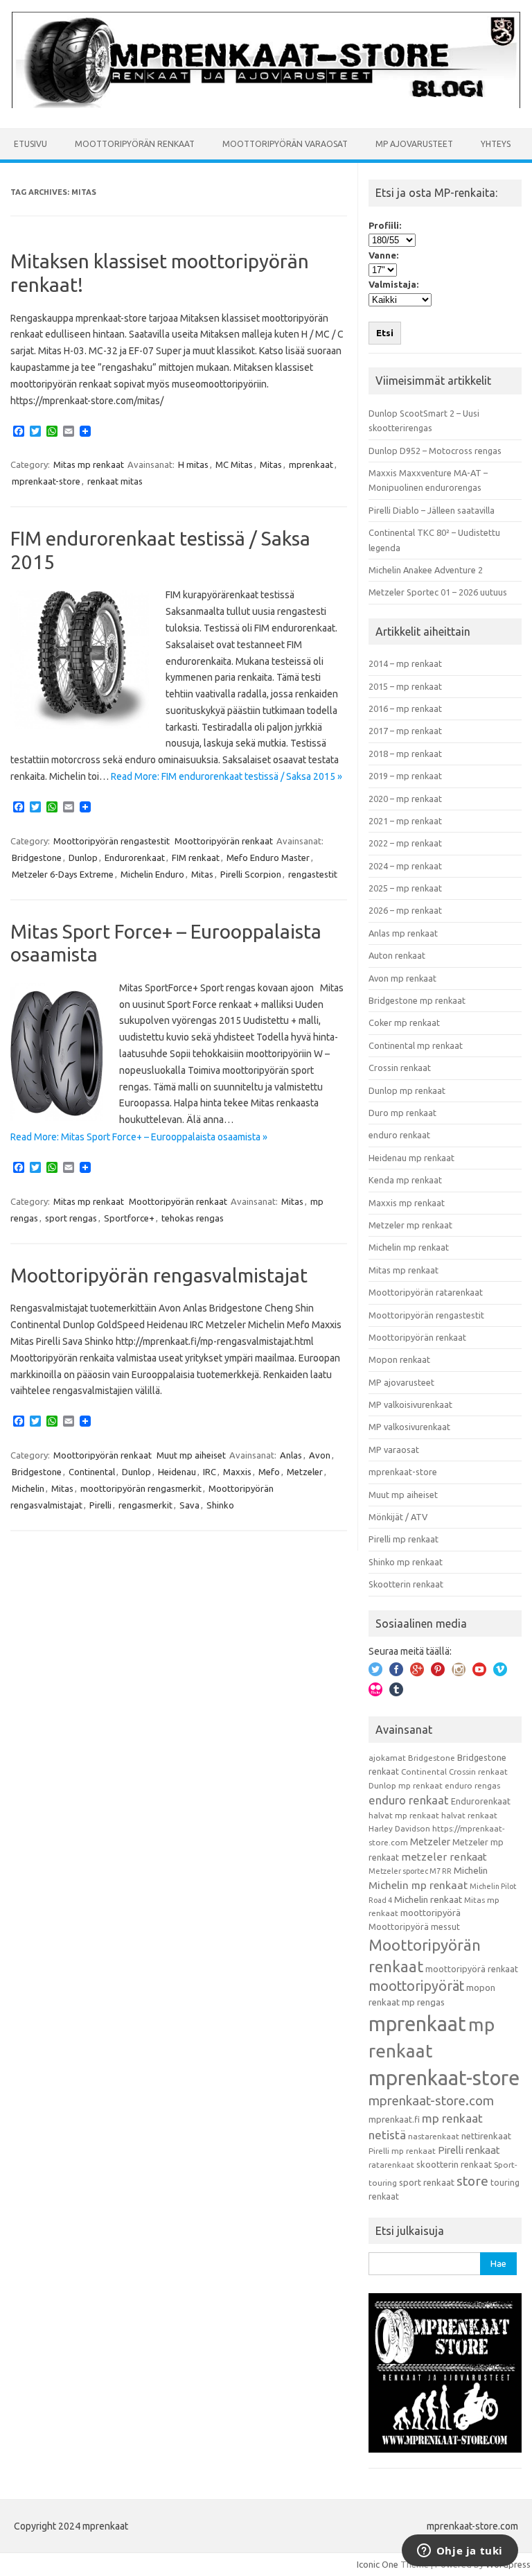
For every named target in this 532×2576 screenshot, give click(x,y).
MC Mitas (234, 464)
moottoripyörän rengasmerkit (141, 1488)
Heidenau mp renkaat (411, 1158)
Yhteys (496, 144)
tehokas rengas (193, 1218)
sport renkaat (427, 2182)
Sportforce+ (129, 1218)
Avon (320, 1455)
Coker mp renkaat (404, 1022)
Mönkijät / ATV (398, 1517)
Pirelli (100, 1505)
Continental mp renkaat (416, 1045)
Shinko (220, 1505)
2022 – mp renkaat (405, 843)
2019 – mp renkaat (405, 776)
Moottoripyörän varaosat (285, 144)
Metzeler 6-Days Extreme (63, 874)
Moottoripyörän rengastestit (112, 841)
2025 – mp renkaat (405, 888)
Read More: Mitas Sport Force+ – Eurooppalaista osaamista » (139, 1137)
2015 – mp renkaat (405, 686)
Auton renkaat (397, 955)
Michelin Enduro (152, 874)
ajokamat (387, 1758)
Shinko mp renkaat (406, 1562)
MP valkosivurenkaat (409, 1427)
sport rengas (71, 1218)
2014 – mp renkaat (405, 663)
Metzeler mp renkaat (410, 1225)
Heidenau (177, 1472)
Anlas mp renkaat (403, 933)
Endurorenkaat (135, 858)
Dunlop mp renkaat (407, 1090)
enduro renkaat (399, 1135)
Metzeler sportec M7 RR (410, 1871)
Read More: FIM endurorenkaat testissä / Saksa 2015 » (227, 776)
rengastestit (313, 874)
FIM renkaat (196, 858)
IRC (210, 1472)
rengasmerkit (145, 1505)
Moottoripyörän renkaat (135, 144)
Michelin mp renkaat (409, 1247)
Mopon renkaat (399, 1359)
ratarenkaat (391, 2165)
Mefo (269, 1472)
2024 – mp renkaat (405, 866)
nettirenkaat (486, 2136)
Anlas (291, 1455)
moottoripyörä (431, 1913)
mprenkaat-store (46, 481)
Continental (92, 1472)
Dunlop (83, 858)
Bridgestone (37, 858)
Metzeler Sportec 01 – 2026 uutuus (438, 592)
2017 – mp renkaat (405, 731)
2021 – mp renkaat (405, 821)
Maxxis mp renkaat (407, 1203)
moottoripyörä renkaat (472, 1969)
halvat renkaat (469, 1815)
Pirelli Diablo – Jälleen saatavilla (432, 510)
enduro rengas (472, 1785)
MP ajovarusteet (414, 144)
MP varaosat (394, 1450)
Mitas (271, 464)
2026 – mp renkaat (405, 910)
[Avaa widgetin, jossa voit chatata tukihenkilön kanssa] (460, 2552)
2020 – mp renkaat (405, 799)
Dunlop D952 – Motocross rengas (435, 451)
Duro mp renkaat (402, 1113)
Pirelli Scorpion (251, 874)
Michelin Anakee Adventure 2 (426, 570)
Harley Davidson (399, 1828)
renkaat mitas (115, 481)
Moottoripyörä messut (414, 1926)
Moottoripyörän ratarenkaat (426, 1292)
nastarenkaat (434, 2136)
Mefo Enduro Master (268, 858)
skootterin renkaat (454, 2164)
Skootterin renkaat (406, 1584)
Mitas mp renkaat (89, 464)
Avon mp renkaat (402, 978)
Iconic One (378, 2564)
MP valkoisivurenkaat (410, 1404)
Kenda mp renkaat (405, 1180)
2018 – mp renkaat (405, 754)
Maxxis (237, 1472)
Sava (189, 1505)
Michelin (28, 1488)
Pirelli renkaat (469, 2150)
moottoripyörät (416, 1986)
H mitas (193, 464)
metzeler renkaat (444, 1857)
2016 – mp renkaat (405, 708)
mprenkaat (311, 464)
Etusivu (30, 144)
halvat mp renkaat (404, 1815)
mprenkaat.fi (394, 2119)
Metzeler (305, 1472)
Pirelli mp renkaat (404, 1539)
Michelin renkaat (428, 1899)
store (472, 2181)
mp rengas (423, 2002)
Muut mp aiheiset (191, 1455)
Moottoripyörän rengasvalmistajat (159, 1275)
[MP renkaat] (266, 105)
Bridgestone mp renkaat (417, 1000)
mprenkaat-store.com (431, 2101)
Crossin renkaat (400, 1068)
